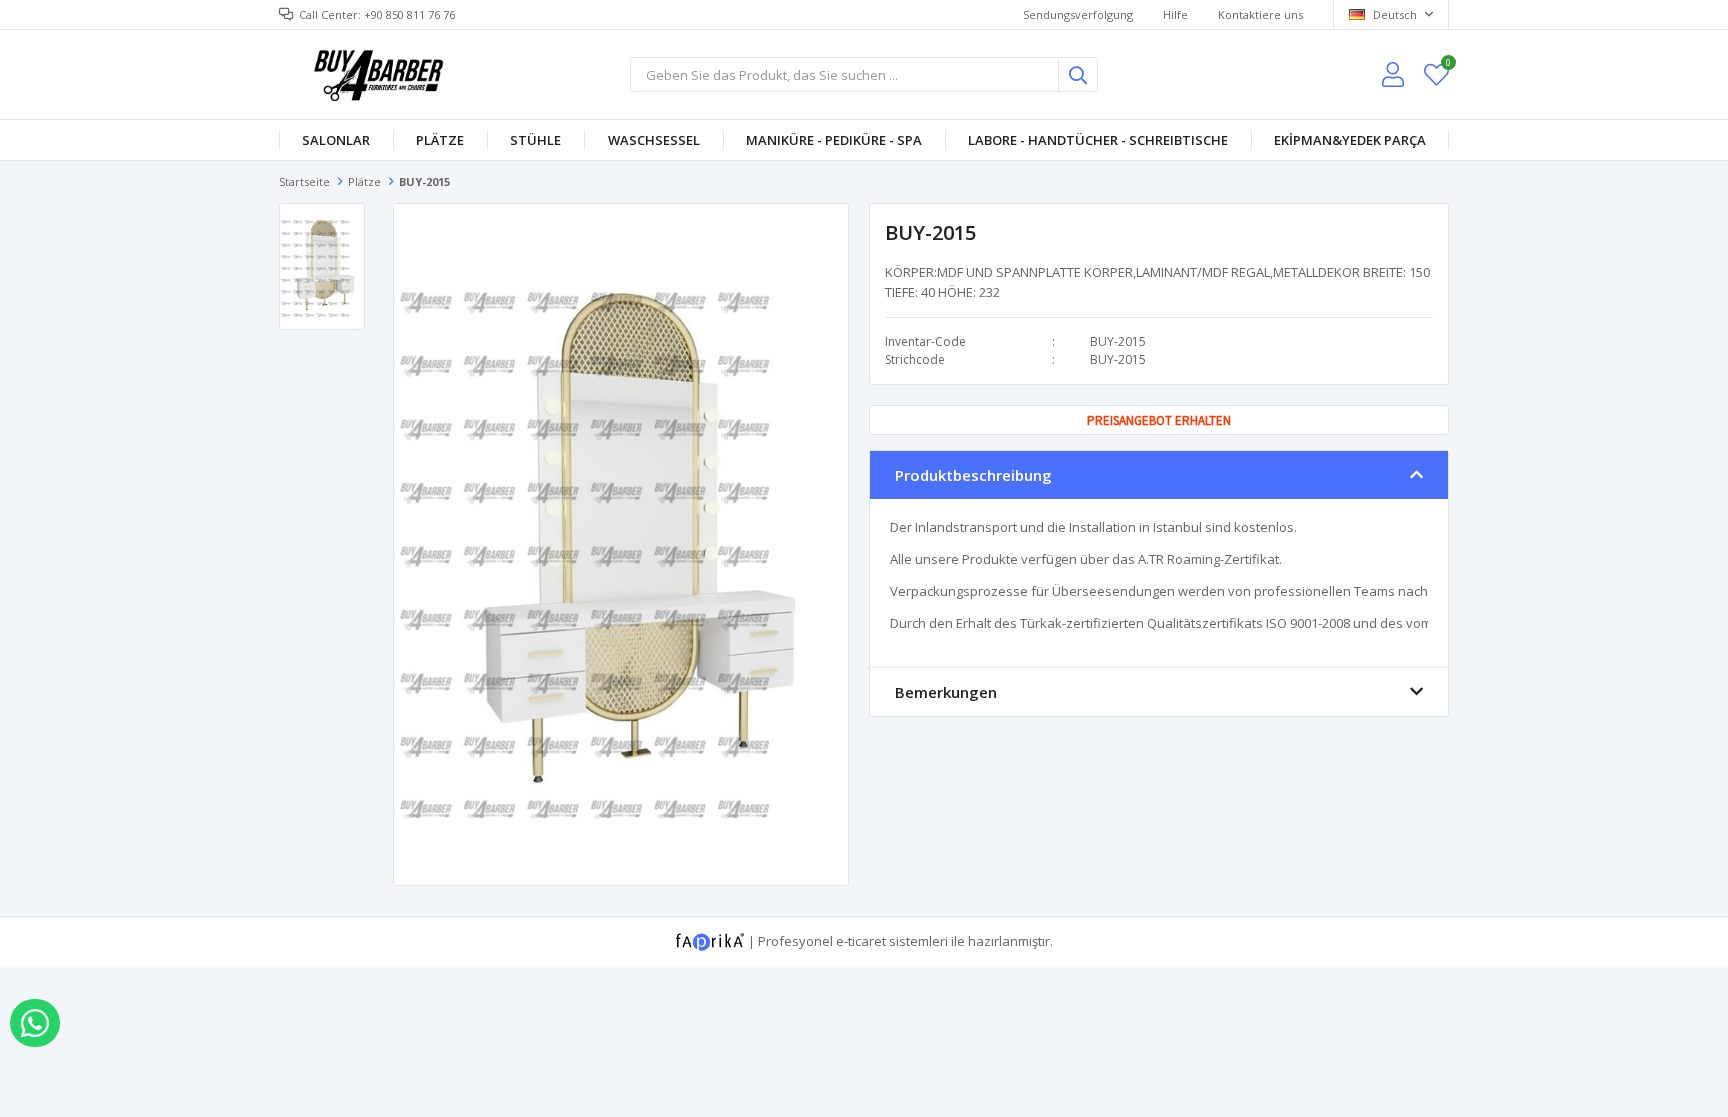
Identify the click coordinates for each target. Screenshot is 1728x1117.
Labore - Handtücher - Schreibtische (1098, 140)
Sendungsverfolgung (1078, 14)
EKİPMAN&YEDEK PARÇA (1350, 140)
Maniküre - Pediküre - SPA (834, 140)
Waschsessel (654, 140)
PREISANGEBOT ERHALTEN (1159, 420)
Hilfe (1175, 14)
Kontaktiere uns (1260, 14)
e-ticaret (861, 940)
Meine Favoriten (1447, 65)
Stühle (535, 140)
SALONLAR (336, 140)
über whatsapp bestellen (35, 1023)
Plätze (440, 140)
